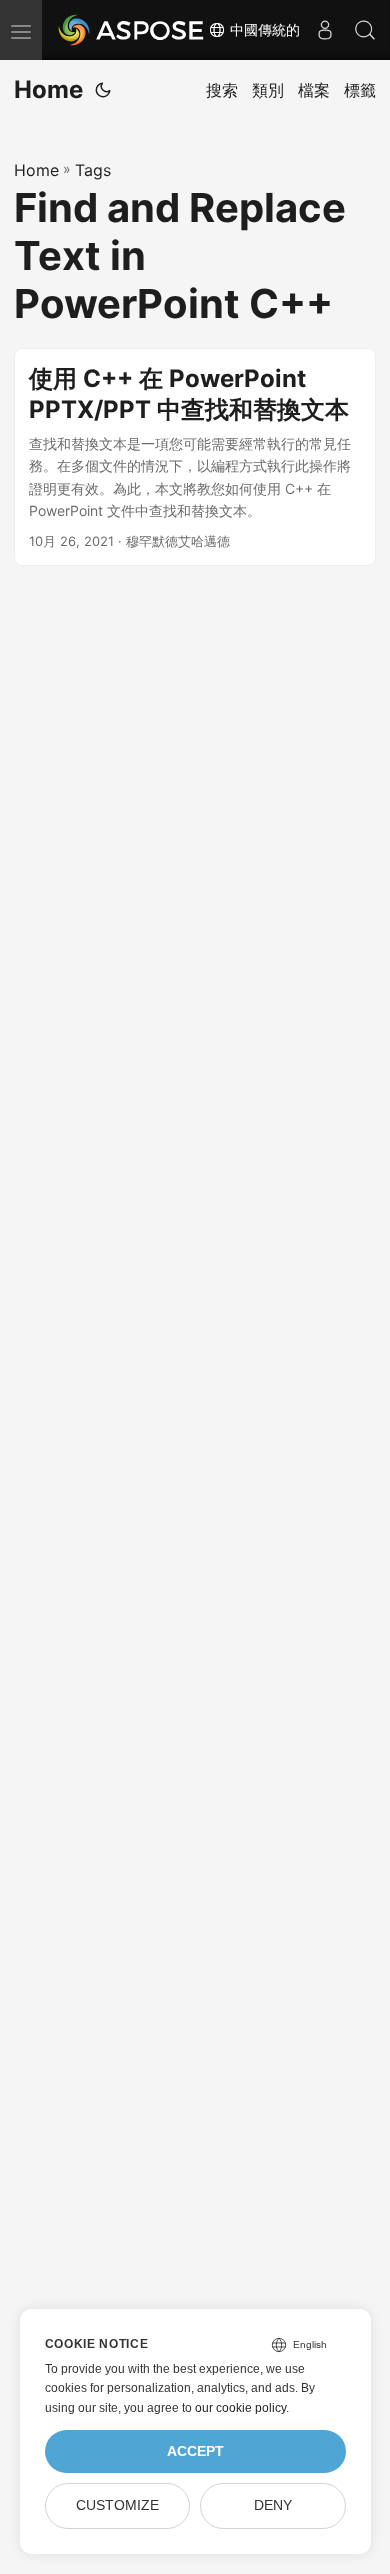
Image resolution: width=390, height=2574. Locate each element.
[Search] (365, 30)
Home (48, 89)
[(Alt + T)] (103, 90)
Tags (93, 170)
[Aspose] (132, 30)
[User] (325, 30)
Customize (117, 2505)
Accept (195, 2451)
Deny (273, 2505)
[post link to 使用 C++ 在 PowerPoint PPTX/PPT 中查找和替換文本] (195, 457)
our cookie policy (240, 2408)
